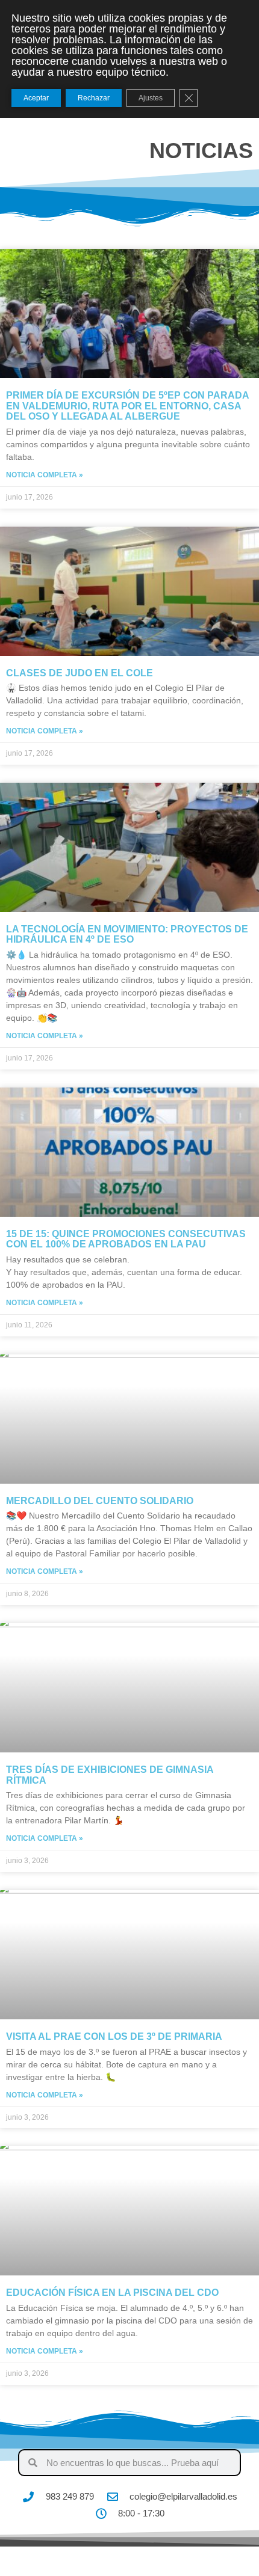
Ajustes (151, 98)
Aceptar (36, 98)
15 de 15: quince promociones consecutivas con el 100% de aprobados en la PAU (126, 1239)
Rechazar (94, 98)
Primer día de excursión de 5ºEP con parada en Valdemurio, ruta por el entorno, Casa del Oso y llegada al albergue (127, 406)
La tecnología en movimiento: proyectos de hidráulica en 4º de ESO (127, 935)
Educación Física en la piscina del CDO (112, 2293)
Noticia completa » (45, 475)
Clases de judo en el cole (80, 673)
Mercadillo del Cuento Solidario (100, 1501)
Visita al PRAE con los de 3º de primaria (114, 2036)
